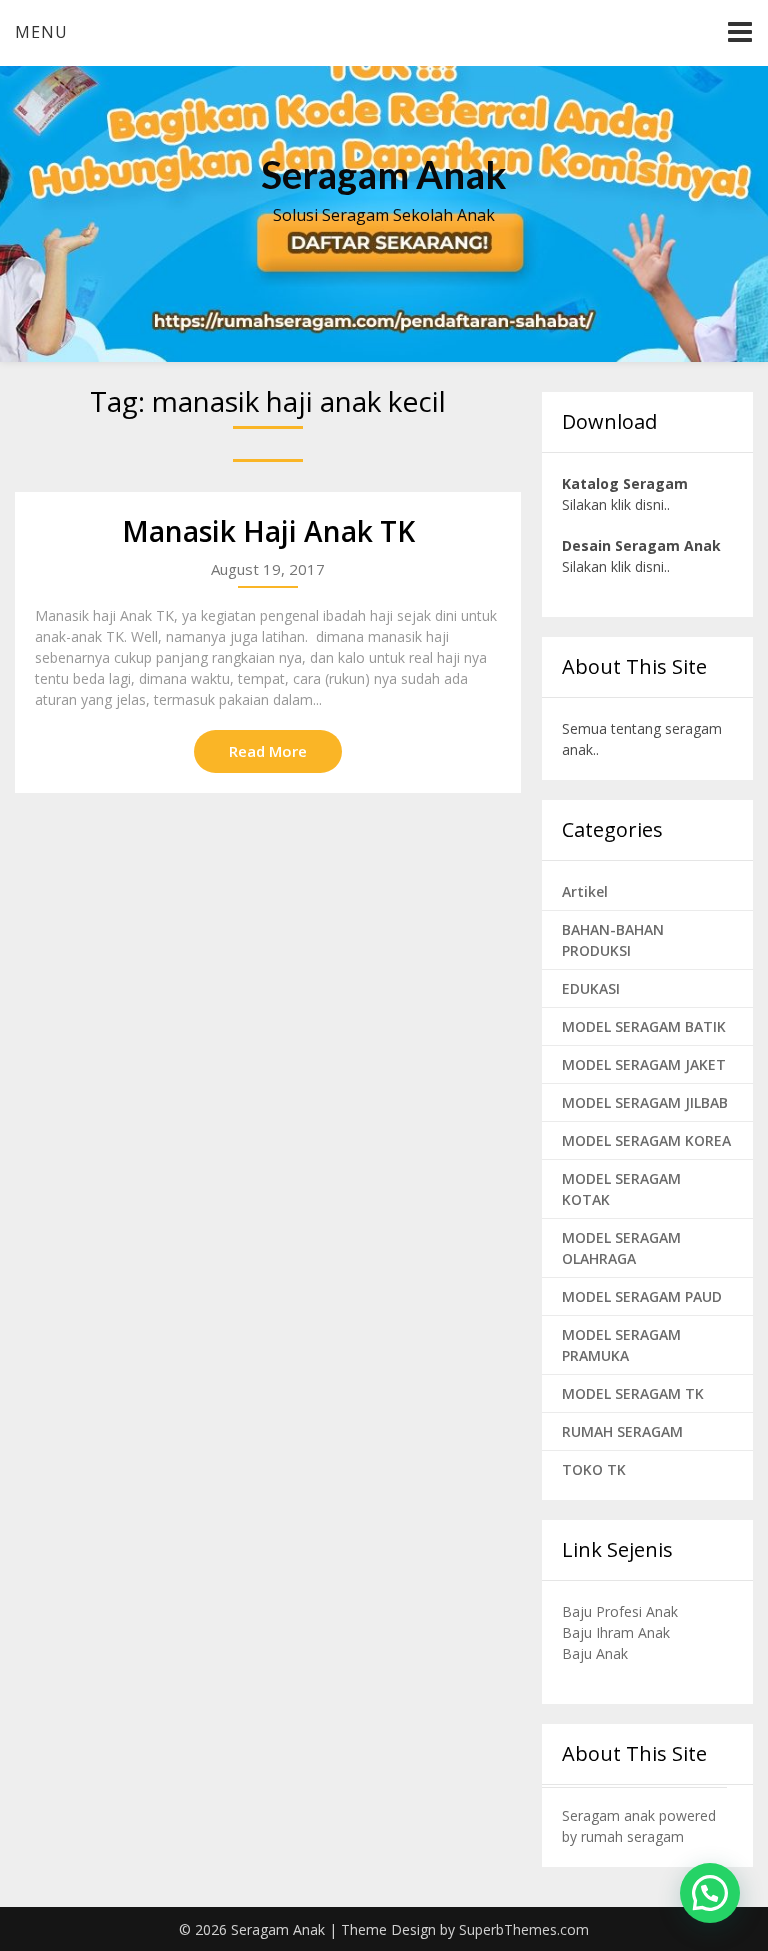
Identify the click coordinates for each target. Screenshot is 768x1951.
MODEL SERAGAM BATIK (644, 1026)
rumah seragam (632, 1836)
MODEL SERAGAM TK (633, 1393)
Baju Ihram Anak (616, 1632)
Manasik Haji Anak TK (268, 531)
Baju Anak (595, 1653)
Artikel (585, 891)
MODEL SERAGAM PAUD (642, 1296)
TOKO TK (594, 1469)
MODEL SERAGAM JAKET (644, 1064)
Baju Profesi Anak (620, 1611)
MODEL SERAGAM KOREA (646, 1140)
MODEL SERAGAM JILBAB (645, 1102)
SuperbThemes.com (524, 1929)
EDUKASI (591, 988)
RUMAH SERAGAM (622, 1431)
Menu (41, 32)
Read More (268, 751)
